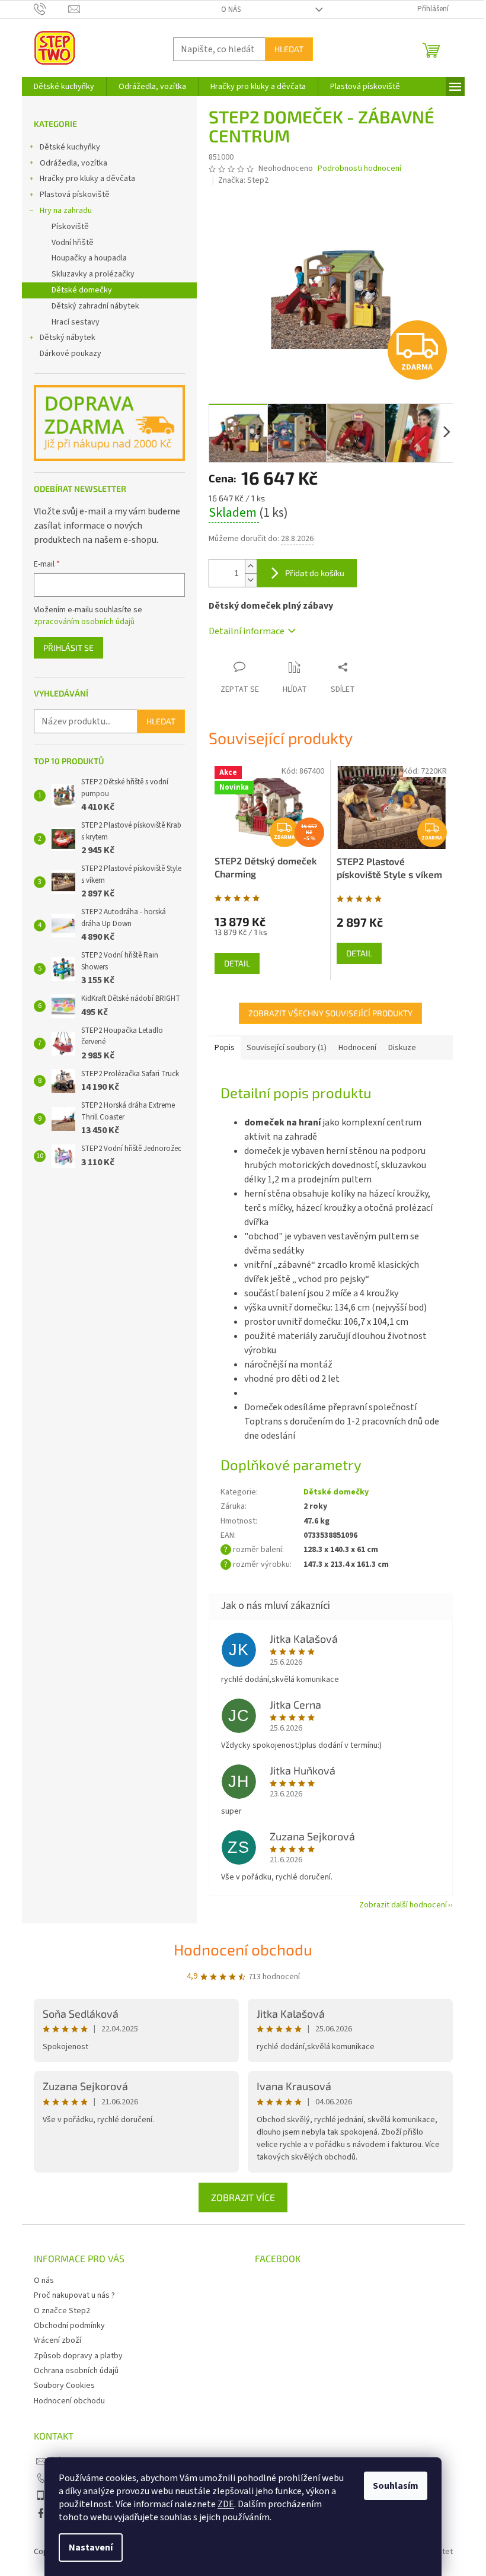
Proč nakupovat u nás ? (74, 2295)
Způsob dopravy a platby (78, 2356)
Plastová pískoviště (75, 195)
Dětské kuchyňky (70, 147)
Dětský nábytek (68, 338)
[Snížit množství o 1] (251, 580)
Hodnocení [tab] (357, 1048)
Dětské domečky (82, 290)
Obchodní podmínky (69, 2326)
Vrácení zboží (57, 2340)
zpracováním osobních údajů (84, 622)
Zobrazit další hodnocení (403, 1905)
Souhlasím (396, 2486)
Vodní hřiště (73, 243)
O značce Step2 (62, 2311)
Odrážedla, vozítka (73, 163)
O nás (231, 9)
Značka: (243, 180)
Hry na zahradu (66, 211)
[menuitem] (64, 87)
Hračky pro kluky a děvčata (87, 179)
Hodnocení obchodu (243, 1949)
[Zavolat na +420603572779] (51, 9)
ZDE (226, 2504)
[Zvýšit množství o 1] (251, 566)
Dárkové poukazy (71, 354)
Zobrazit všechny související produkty (330, 1013)
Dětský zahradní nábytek (95, 306)
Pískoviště (70, 227)
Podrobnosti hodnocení (359, 169)
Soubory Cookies (64, 2386)
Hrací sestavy (76, 322)
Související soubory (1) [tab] (287, 1048)
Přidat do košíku (315, 573)
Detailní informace (247, 631)
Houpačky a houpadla (89, 258)
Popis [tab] (225, 1048)
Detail (237, 963)
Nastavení (91, 2548)
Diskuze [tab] (402, 1048)
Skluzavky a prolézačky (93, 274)
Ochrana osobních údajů (76, 2371)
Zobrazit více (243, 2197)
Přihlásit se (68, 648)
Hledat (289, 49)
